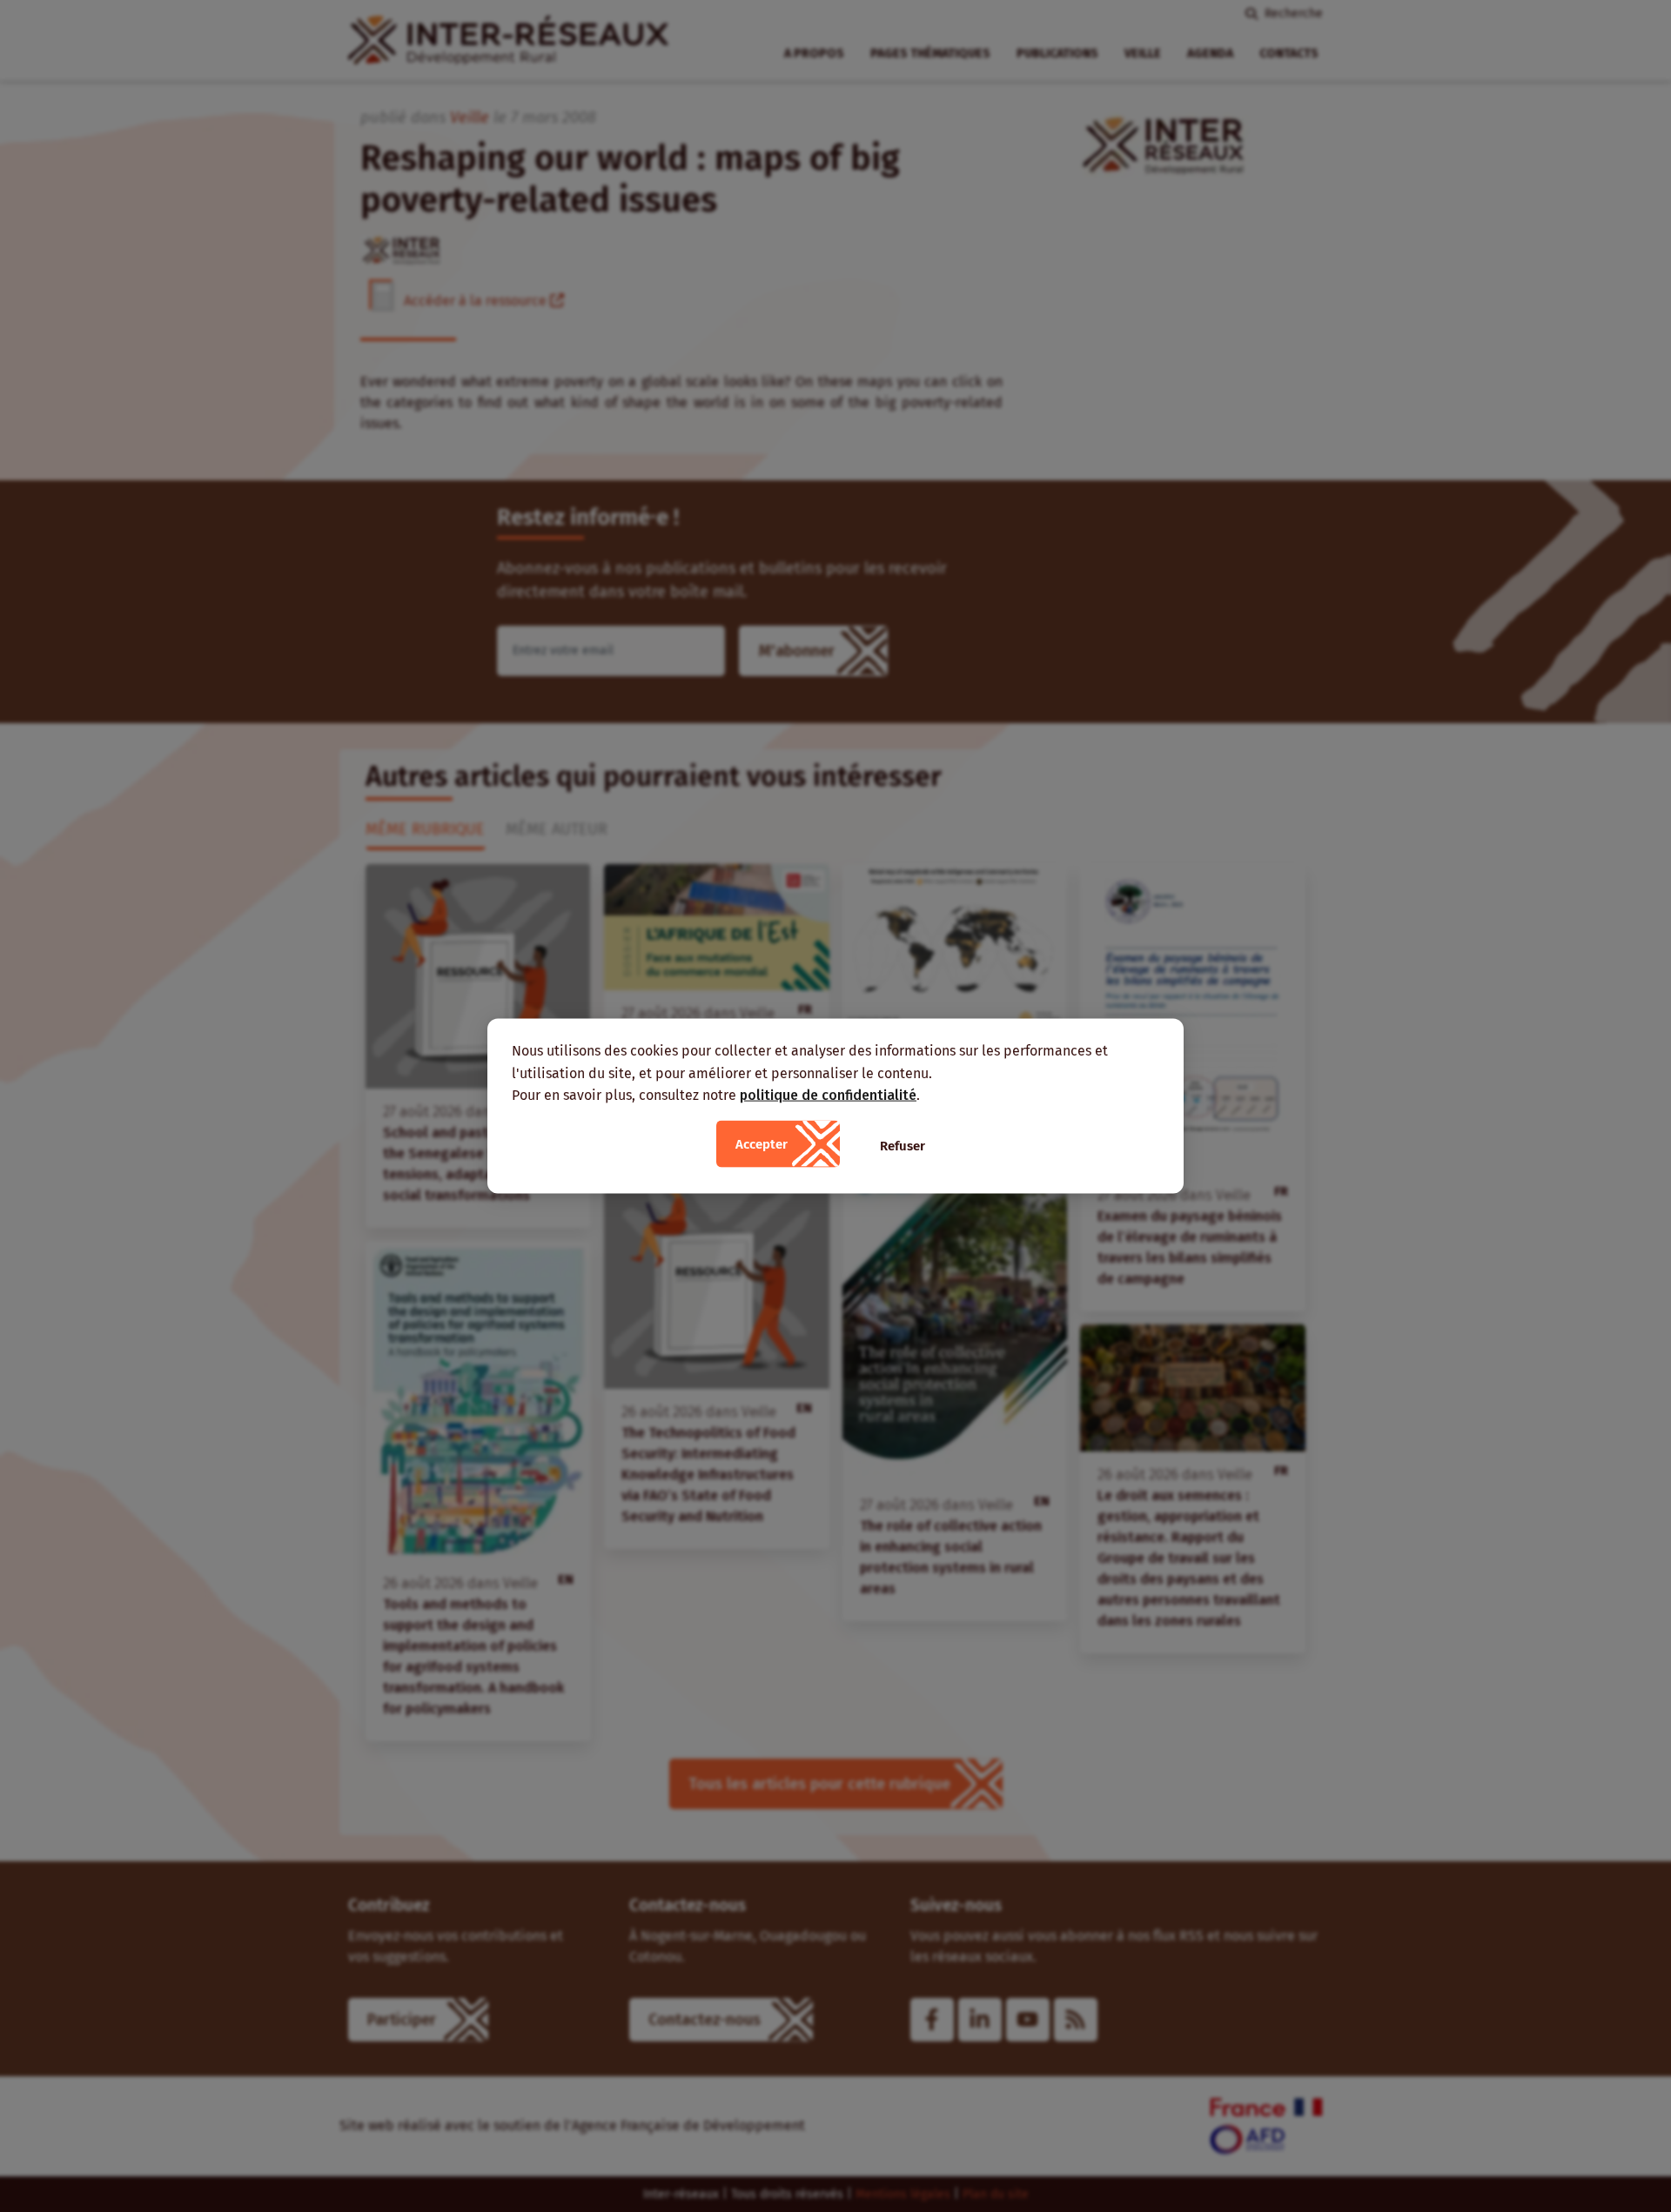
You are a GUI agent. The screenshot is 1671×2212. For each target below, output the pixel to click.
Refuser (903, 1145)
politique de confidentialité (828, 1095)
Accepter (762, 1143)
